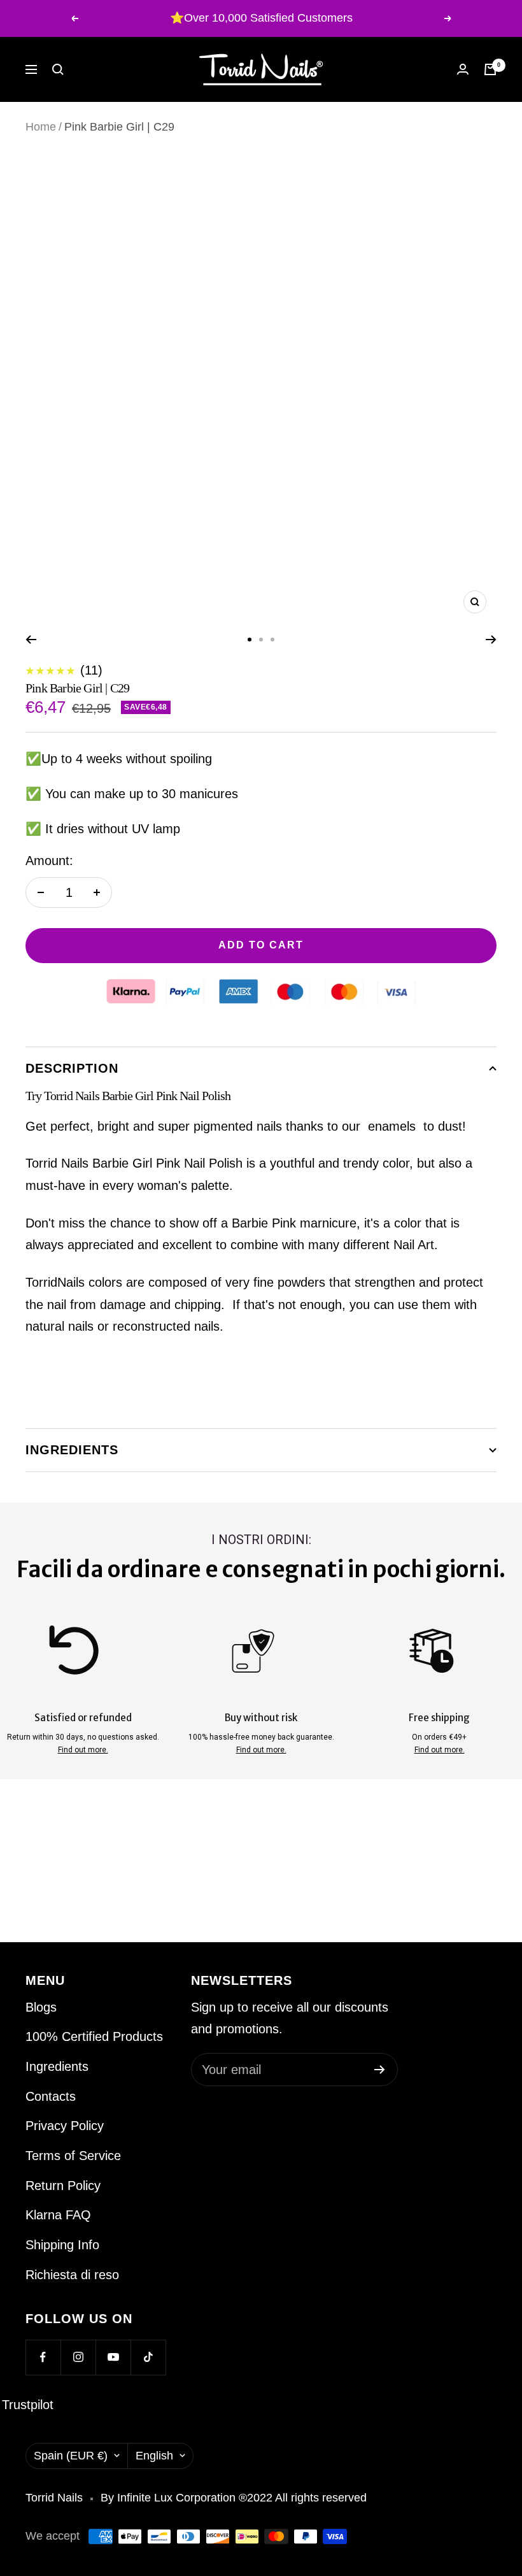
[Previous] (31, 640)
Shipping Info (62, 2245)
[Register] (380, 2070)
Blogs (41, 2007)
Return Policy (63, 2186)
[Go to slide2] (261, 640)
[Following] (491, 640)
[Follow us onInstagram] (78, 2357)
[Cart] (490, 69)
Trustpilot (28, 2405)
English (154, 2456)
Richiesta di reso (72, 2275)
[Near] (58, 69)
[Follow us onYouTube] (113, 2357)
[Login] (463, 69)
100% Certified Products (94, 2036)
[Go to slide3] (272, 640)
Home (41, 127)
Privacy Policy (65, 2126)
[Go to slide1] (250, 640)
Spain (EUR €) (71, 2456)
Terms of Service (73, 2156)
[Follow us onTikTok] (148, 2357)
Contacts (51, 2096)
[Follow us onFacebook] (43, 2357)
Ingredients (72, 1450)
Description (72, 1068)
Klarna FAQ (58, 2215)
